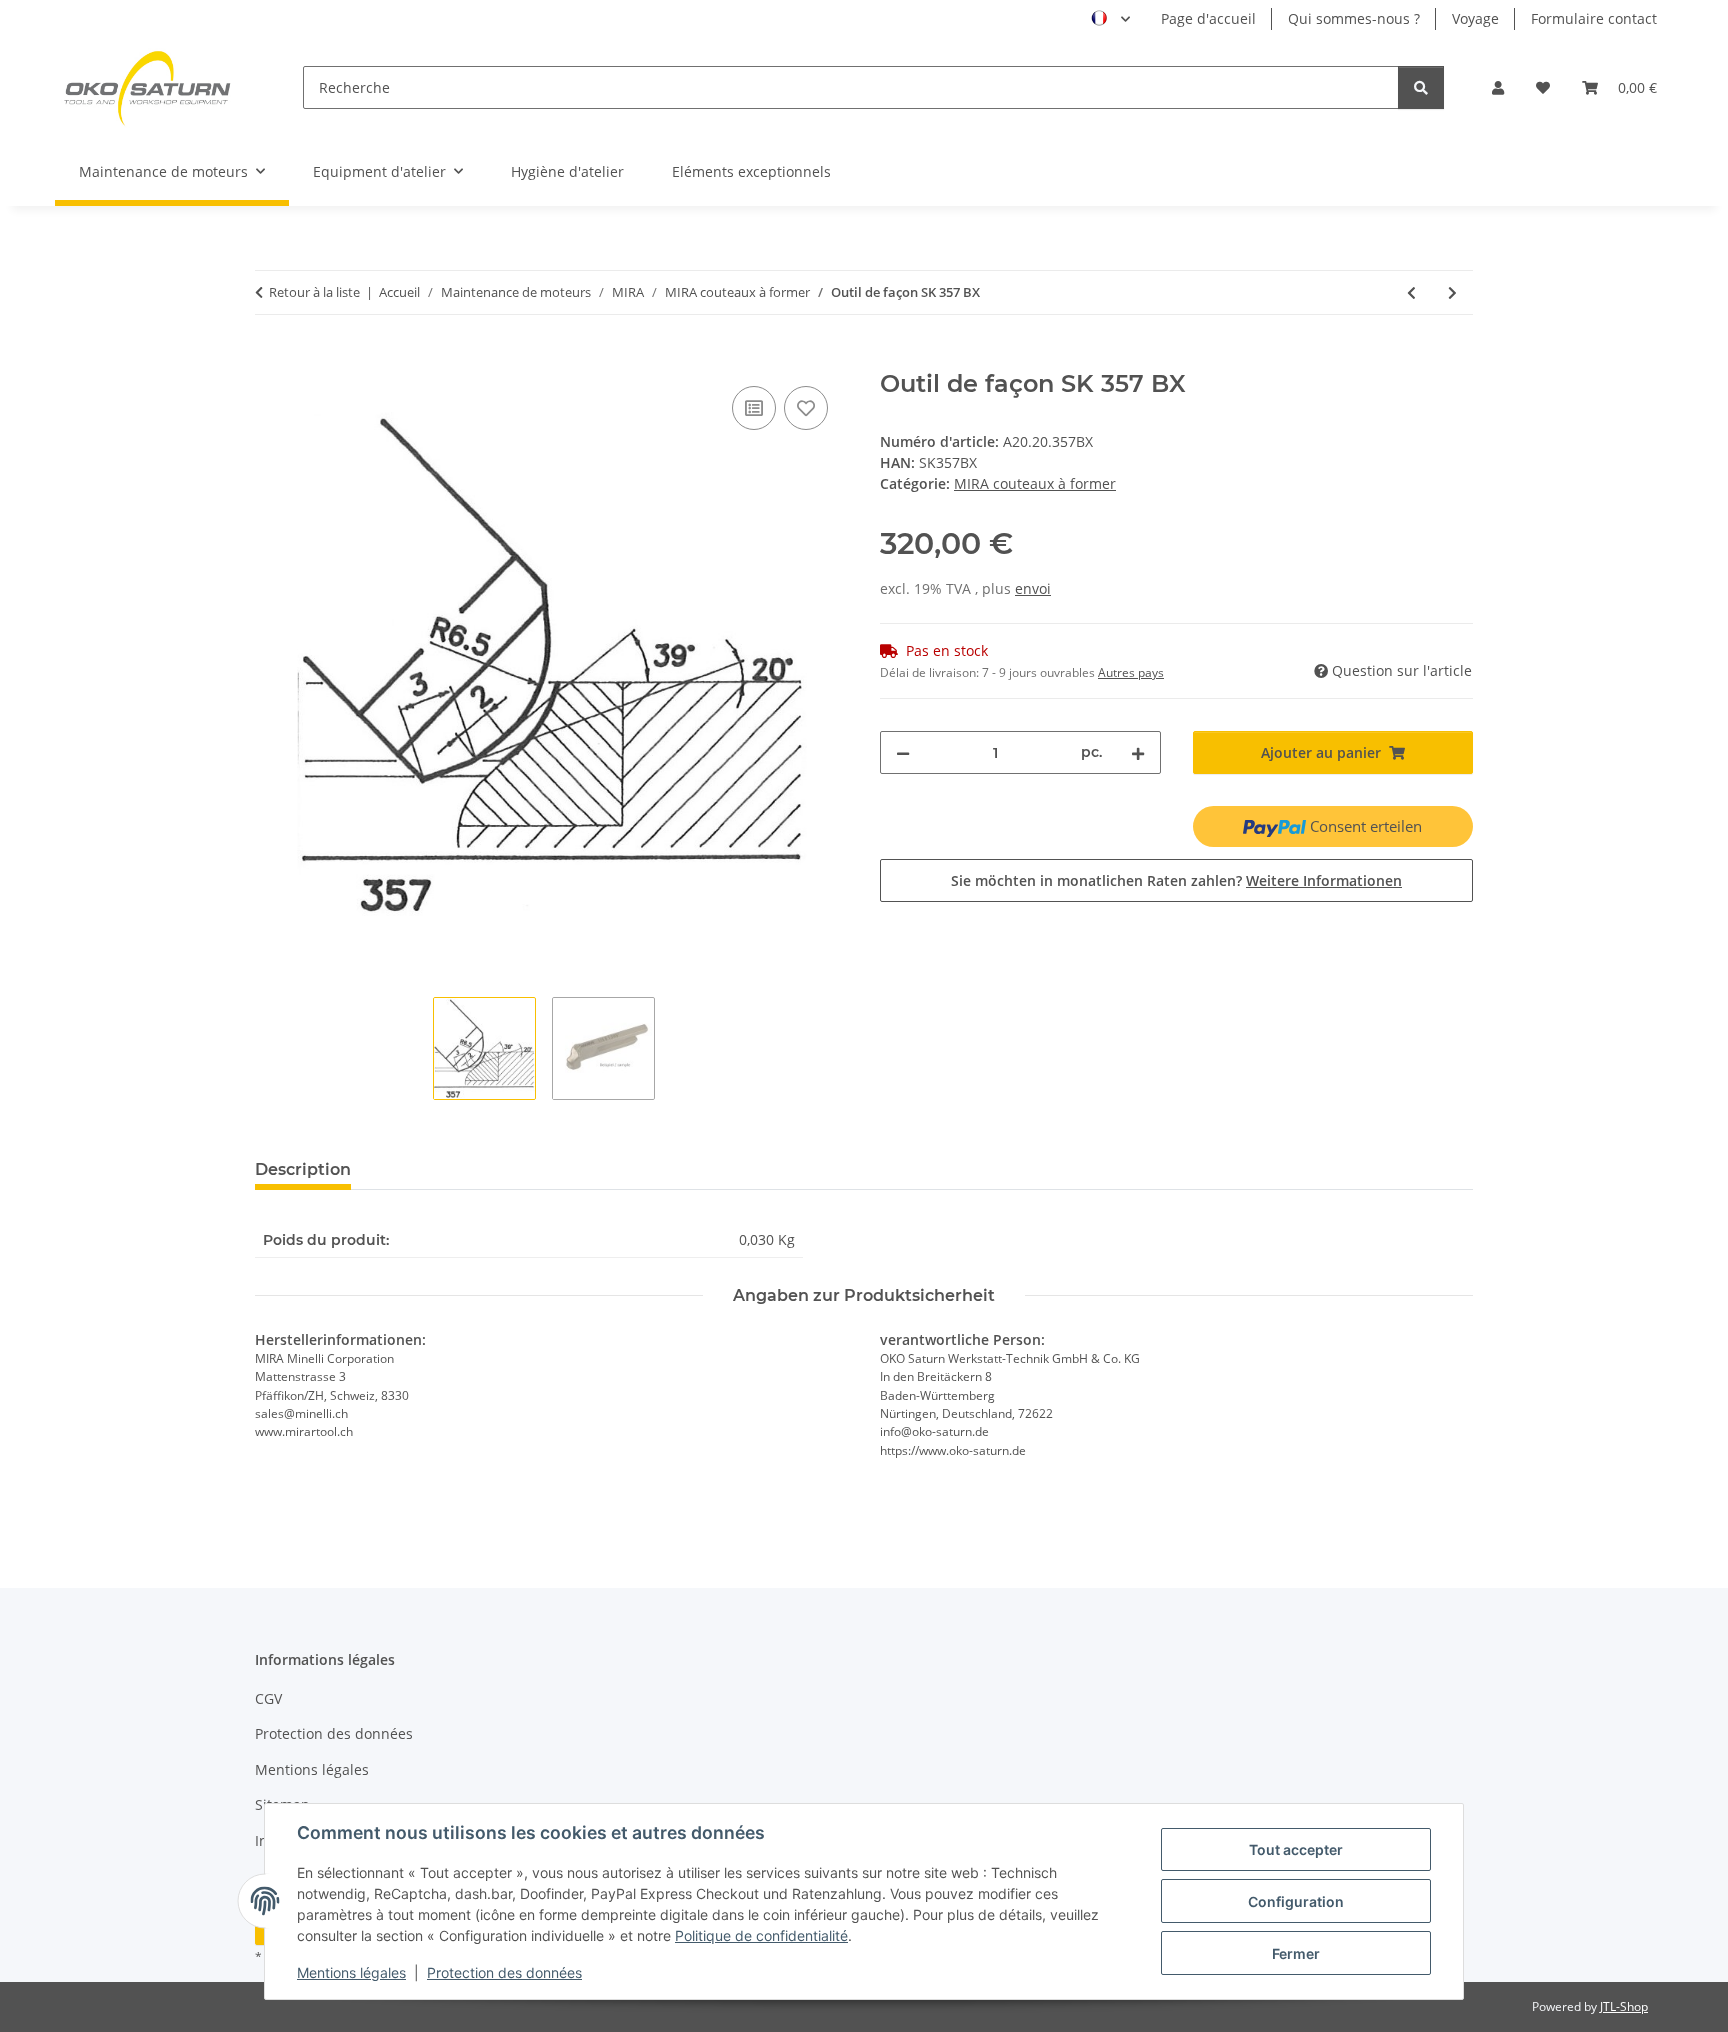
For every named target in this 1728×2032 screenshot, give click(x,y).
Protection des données (504, 1972)
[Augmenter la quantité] (1138, 752)
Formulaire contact (1594, 18)
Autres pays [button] (1131, 672)
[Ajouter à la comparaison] (754, 408)
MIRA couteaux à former (1035, 483)
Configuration (1296, 1901)
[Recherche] (1421, 87)
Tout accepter (1296, 1849)
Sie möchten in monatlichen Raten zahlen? (1176, 880)
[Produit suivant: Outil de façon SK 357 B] (1452, 292)
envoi (1033, 588)
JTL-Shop (1624, 2006)
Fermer (1296, 1953)
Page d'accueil (1208, 18)
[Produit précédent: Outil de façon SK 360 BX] (1411, 292)
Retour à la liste (314, 292)
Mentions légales (351, 1972)
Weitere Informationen (1324, 880)
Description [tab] (303, 1169)
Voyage (1475, 18)
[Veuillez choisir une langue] (1110, 19)
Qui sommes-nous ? (1354, 18)
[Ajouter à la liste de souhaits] (806, 408)
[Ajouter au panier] (271, 359)
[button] (1498, 87)
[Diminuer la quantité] (903, 752)
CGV (268, 1698)
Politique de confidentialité (761, 1935)
